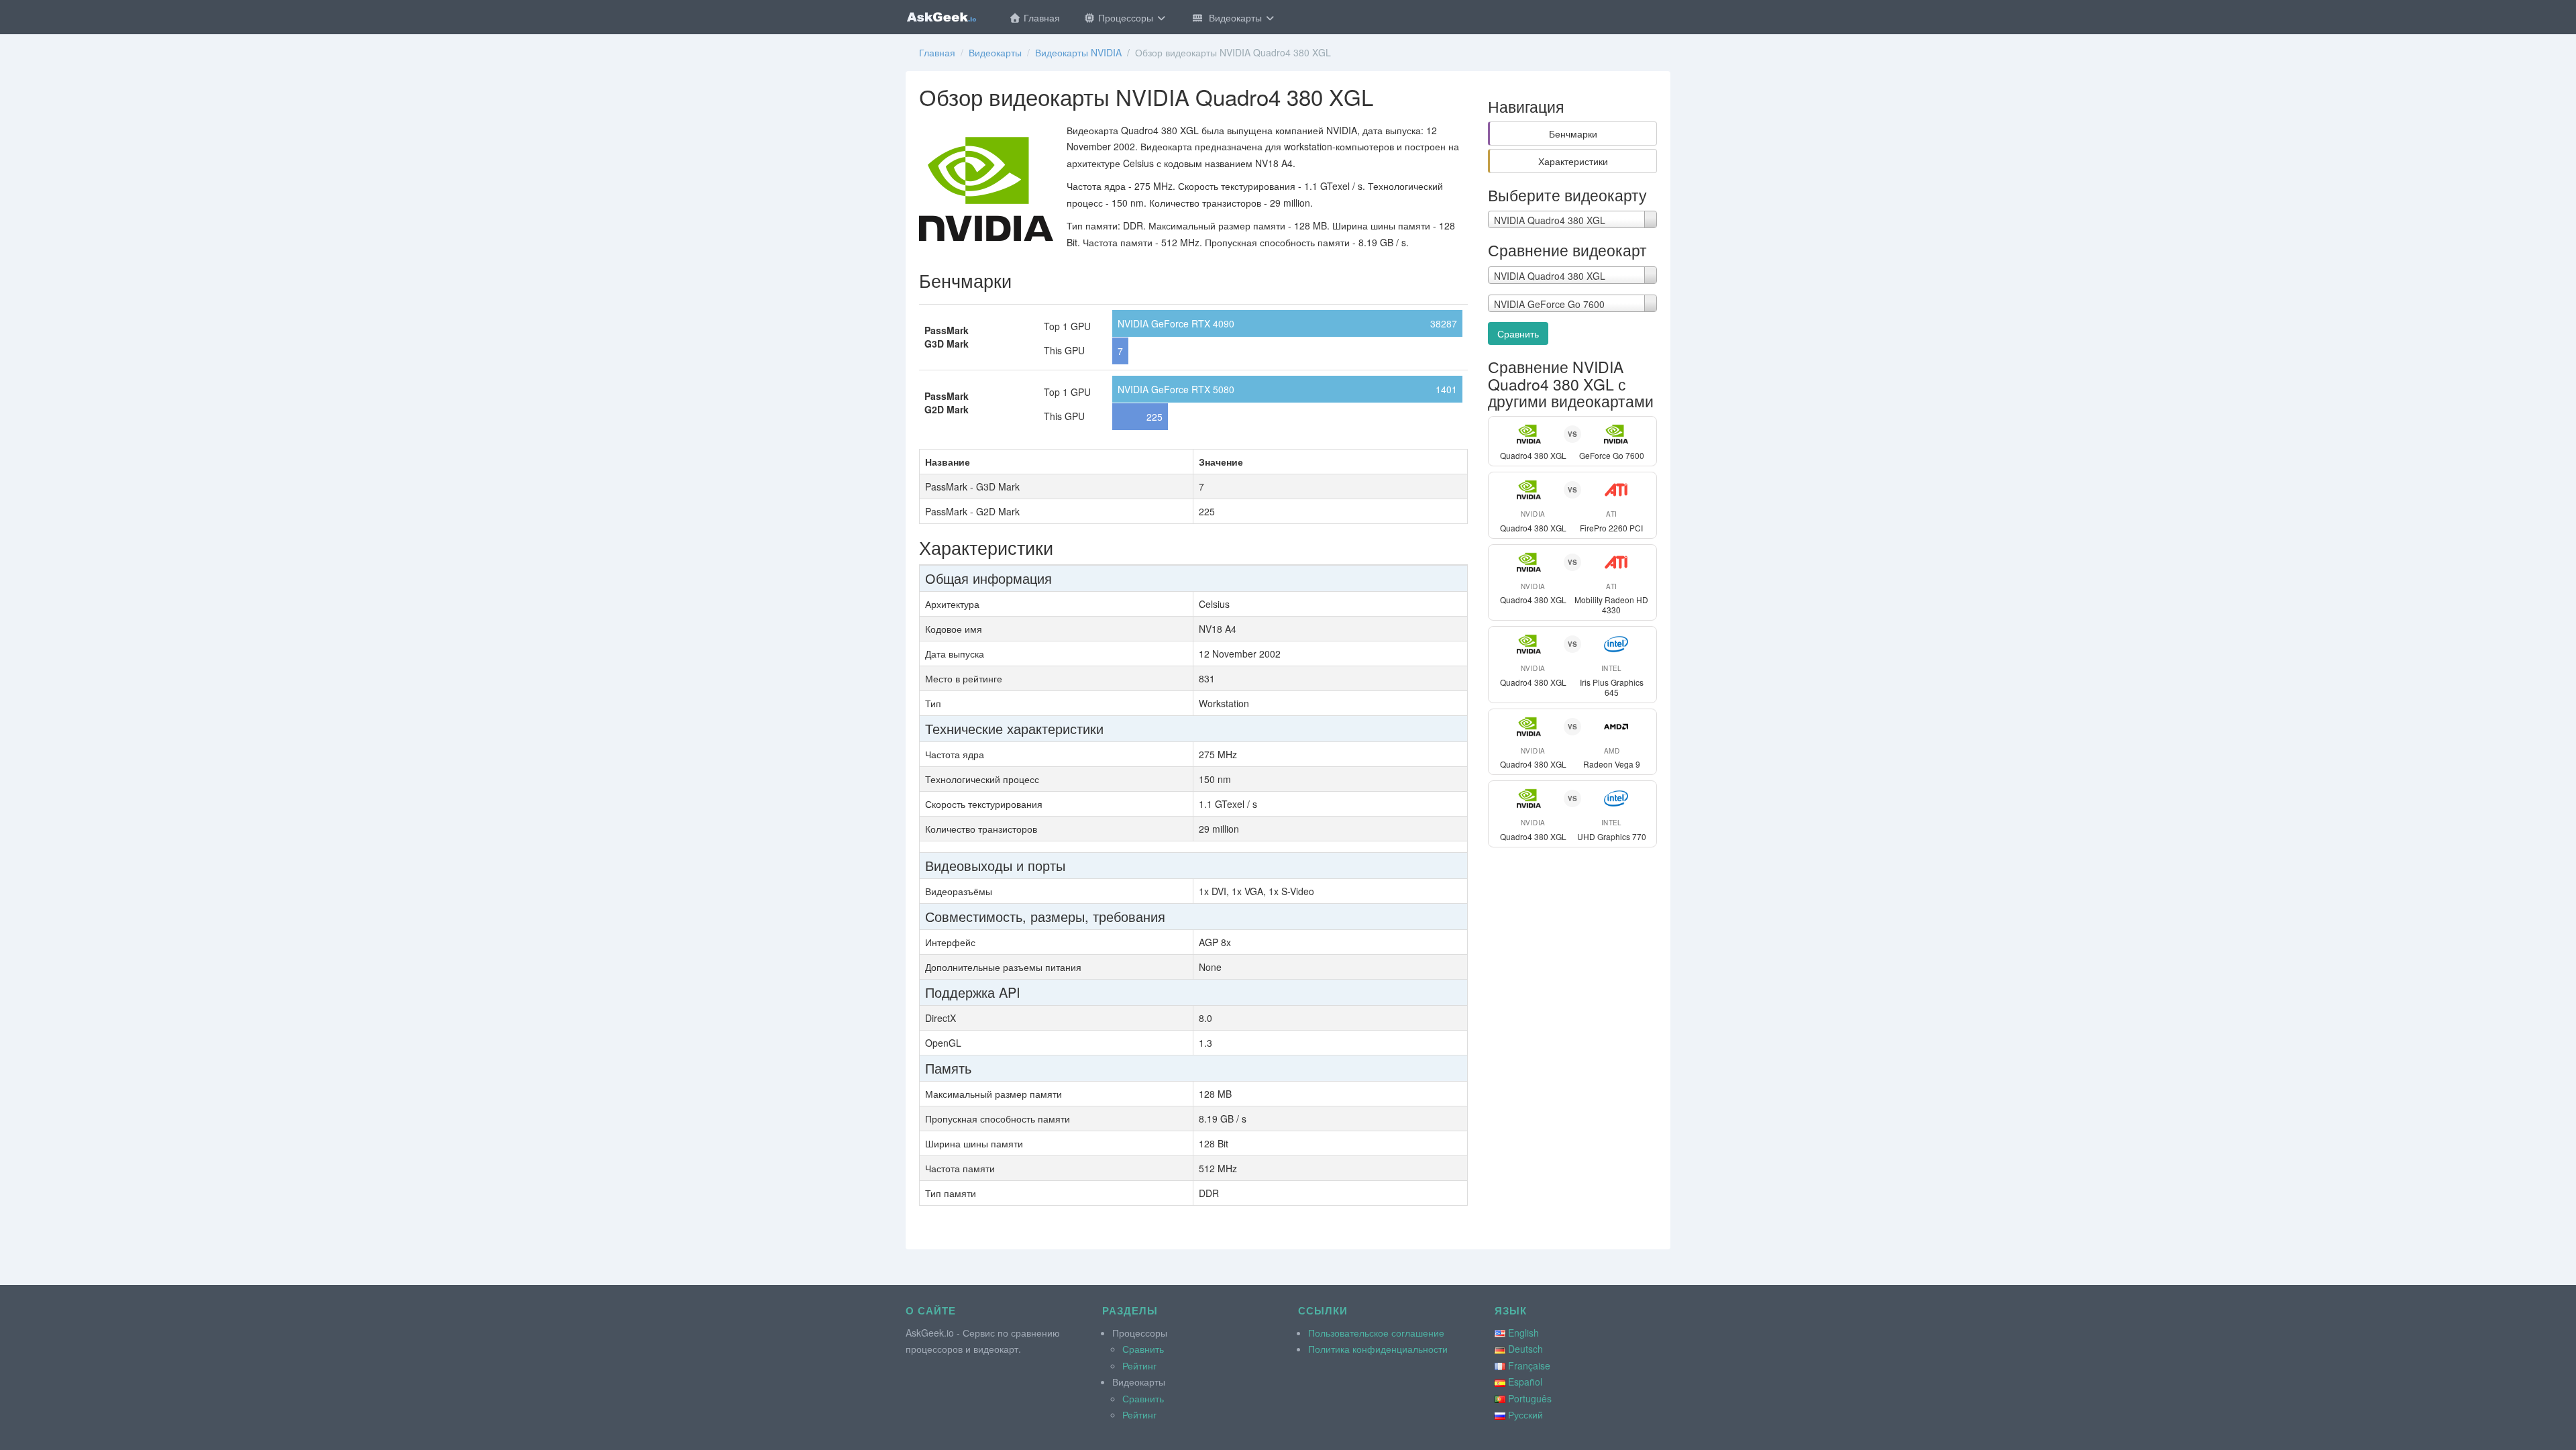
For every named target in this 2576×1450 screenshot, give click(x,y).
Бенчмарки (1573, 134)
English (1523, 1333)
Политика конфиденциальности (1378, 1349)
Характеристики (1573, 161)
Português (1530, 1398)
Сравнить (1518, 333)
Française (1529, 1365)
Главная (1040, 17)
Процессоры (1126, 17)
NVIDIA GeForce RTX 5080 (1176, 389)
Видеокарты (1234, 17)
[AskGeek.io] (941, 17)
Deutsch (1525, 1349)
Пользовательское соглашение (1376, 1333)
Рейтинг (1139, 1365)
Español (1525, 1382)
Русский (1525, 1414)
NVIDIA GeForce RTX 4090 (1176, 323)
